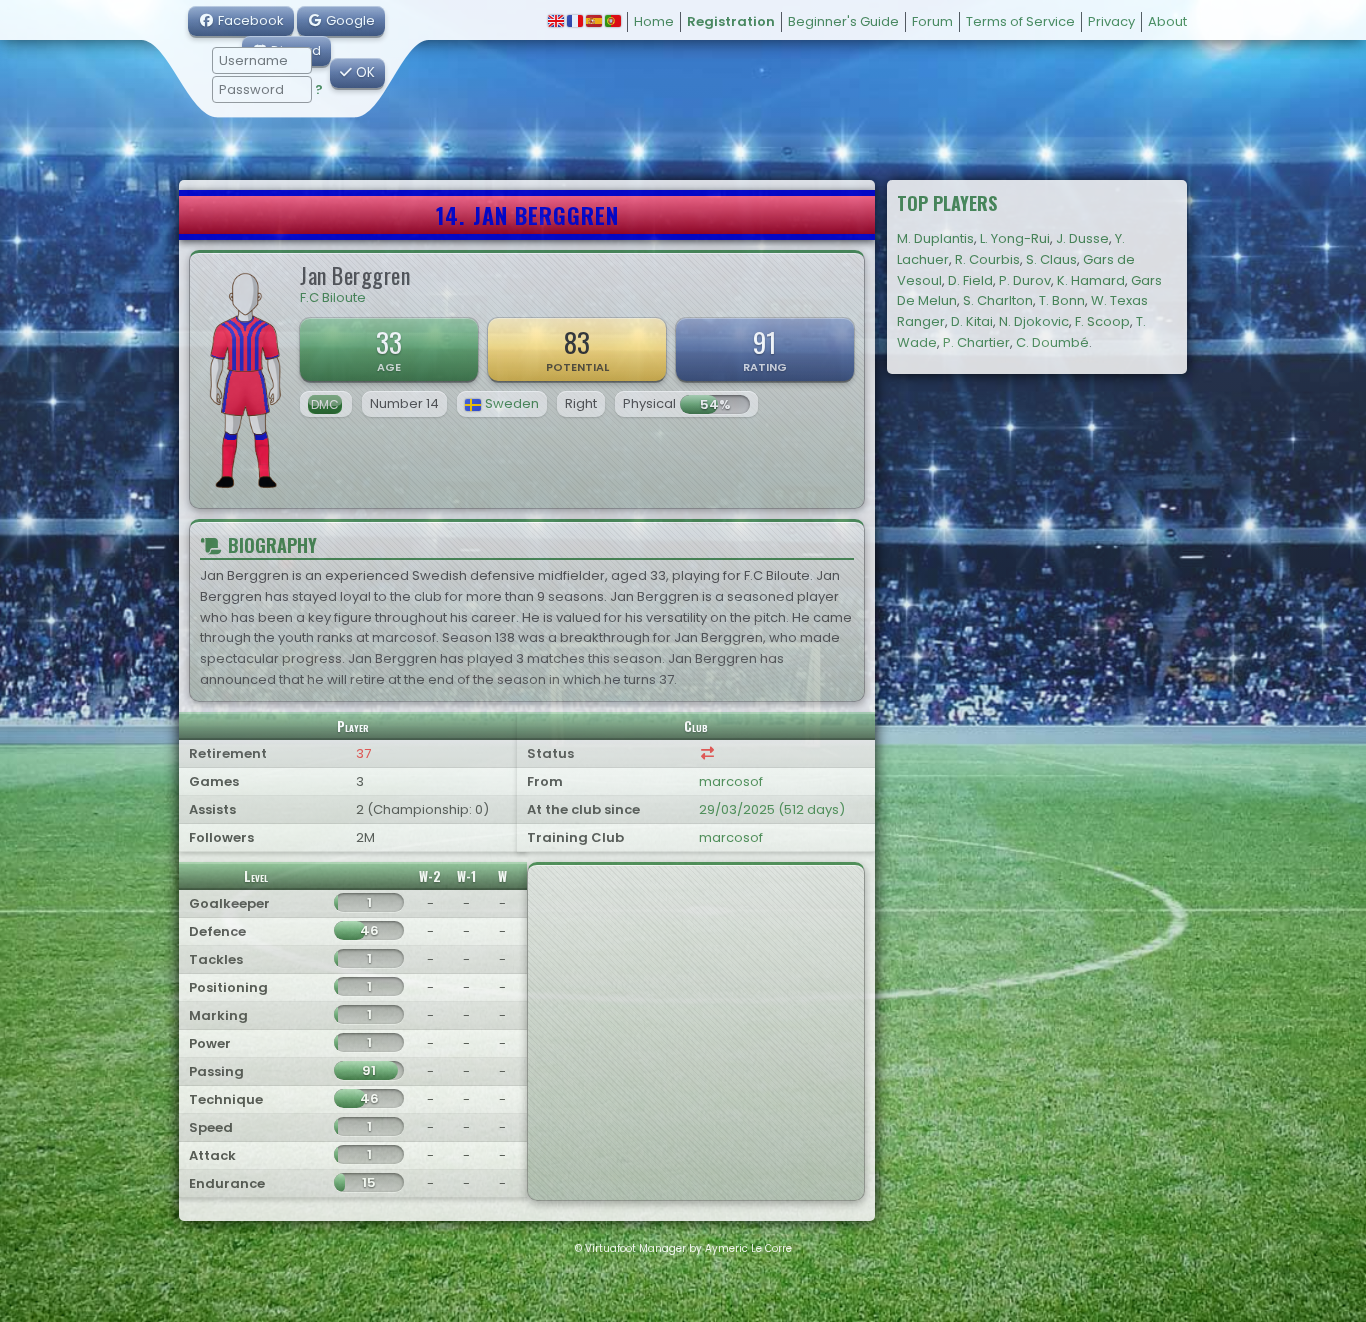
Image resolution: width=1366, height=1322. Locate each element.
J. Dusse (1082, 238)
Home (654, 21)
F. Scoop (1102, 321)
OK (363, 72)
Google (349, 20)
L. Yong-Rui (1015, 238)
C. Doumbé (1052, 342)
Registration (731, 21)
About (1167, 21)
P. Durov (1025, 280)
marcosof (731, 781)
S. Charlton (998, 300)
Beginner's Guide (843, 21)
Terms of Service (1020, 21)
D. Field (970, 280)
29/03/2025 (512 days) (772, 809)
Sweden (512, 403)
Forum (932, 21)
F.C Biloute (333, 297)
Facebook (249, 20)
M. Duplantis (935, 238)
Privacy (1111, 21)
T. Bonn (1062, 300)
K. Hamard (1091, 280)
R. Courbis (987, 259)
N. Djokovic (1034, 321)
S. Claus (1051, 259)
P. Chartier (976, 342)
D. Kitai (972, 321)
